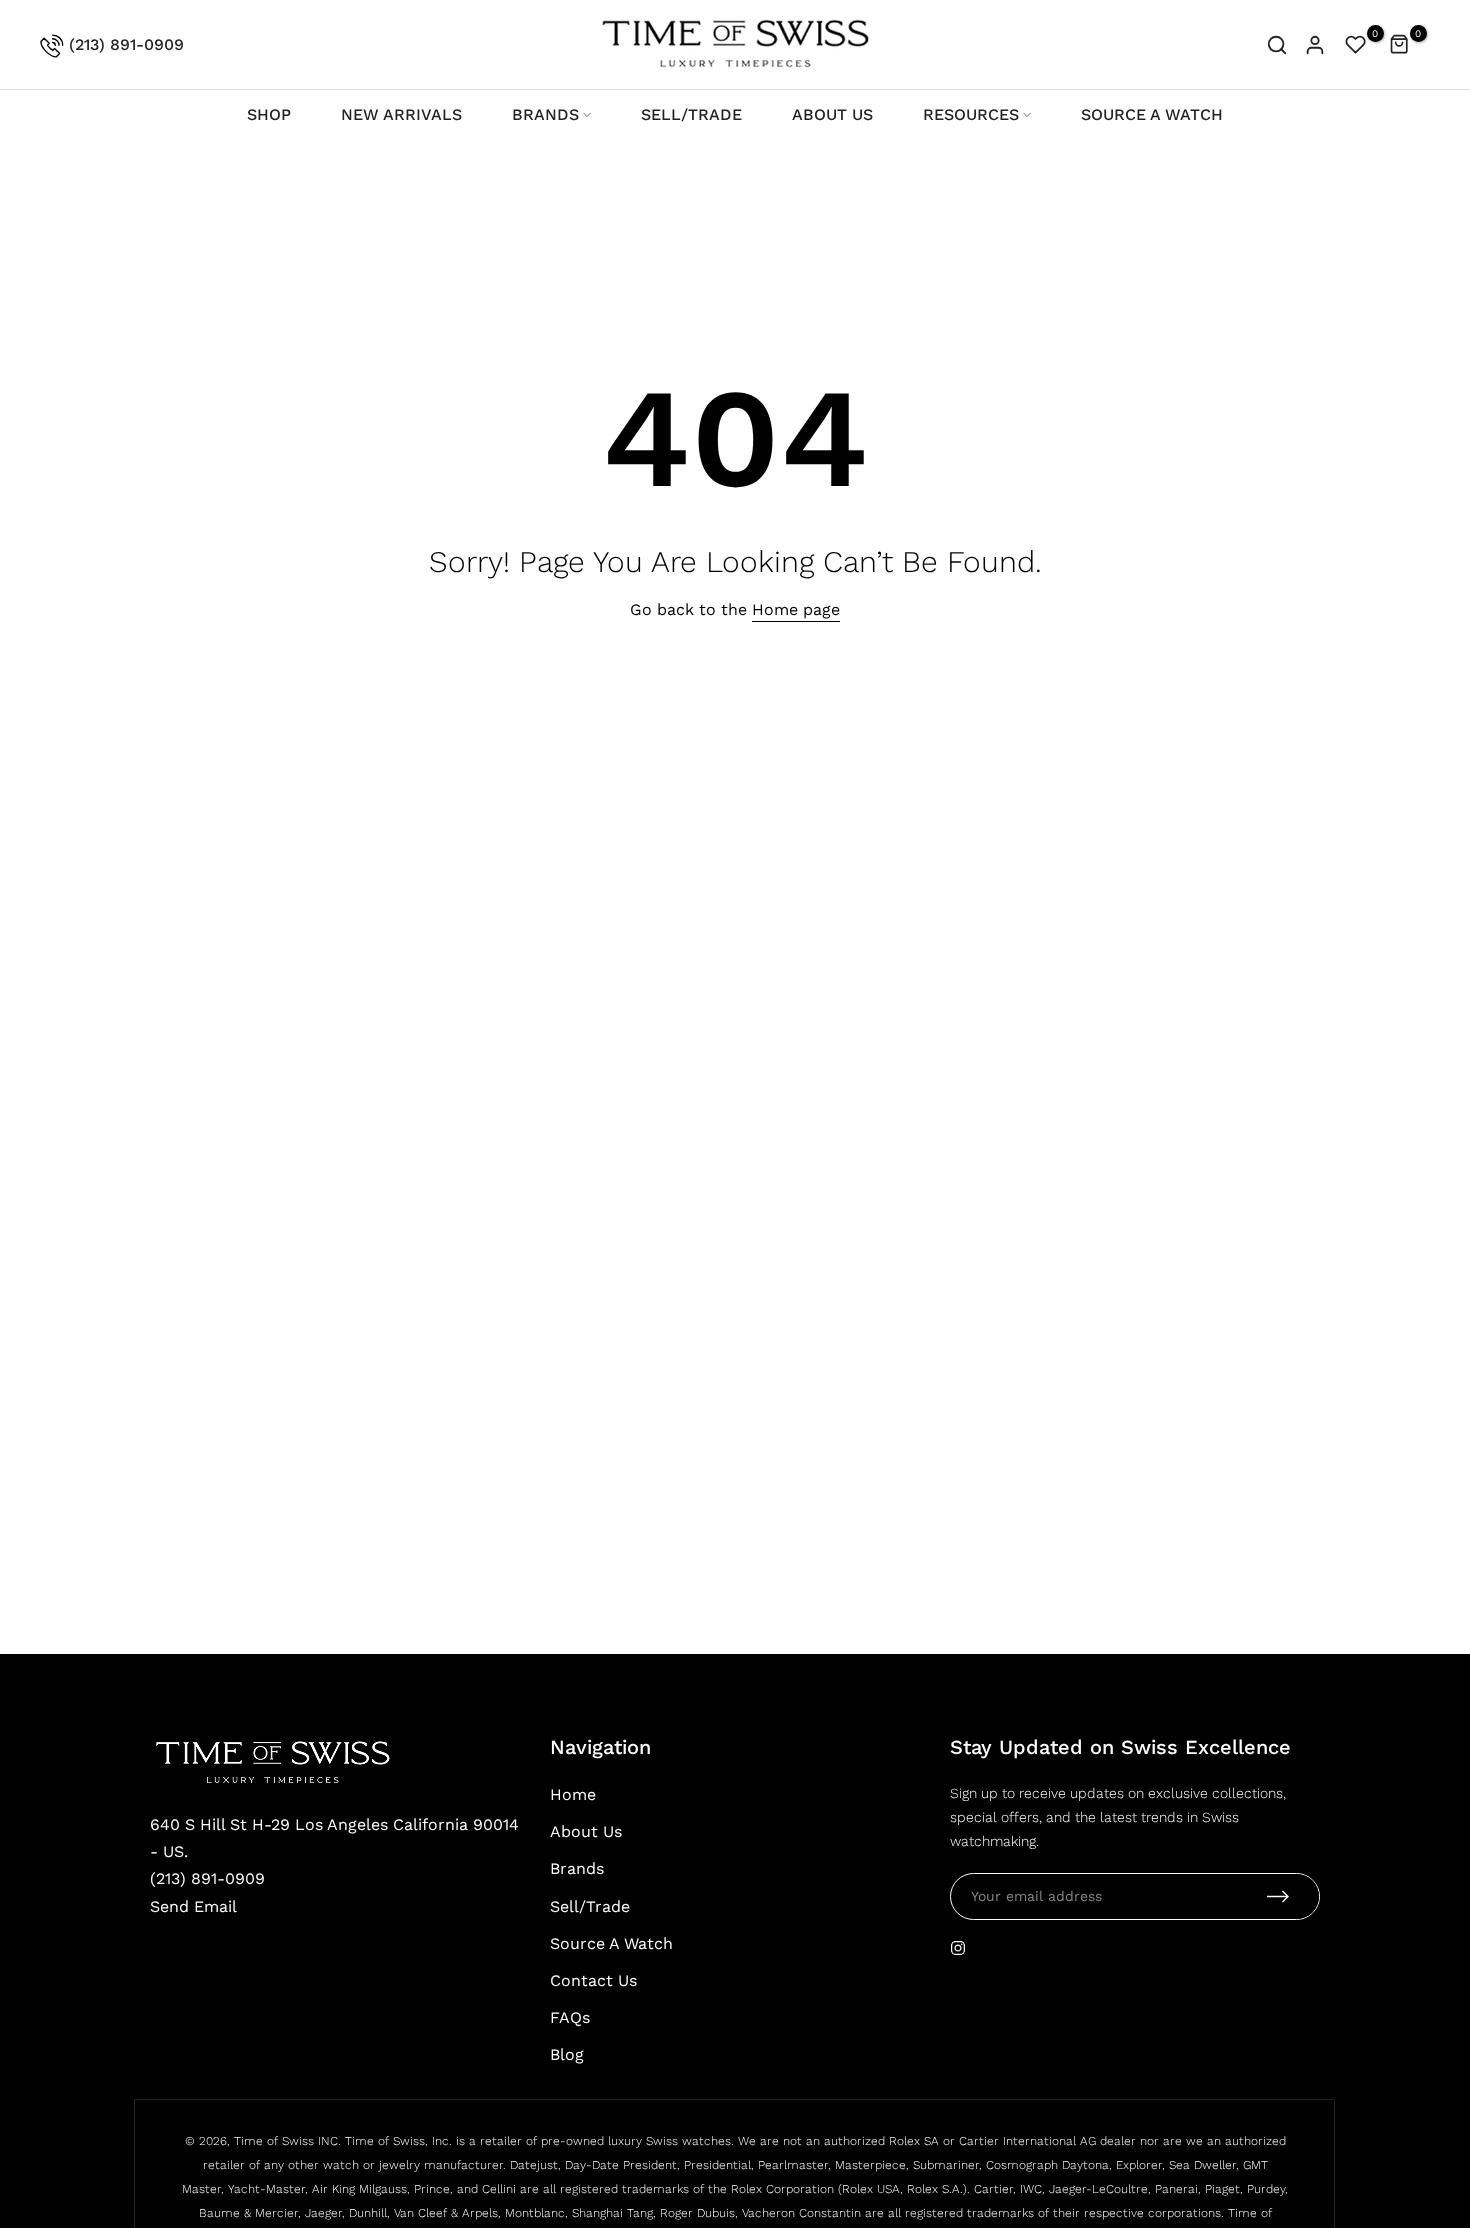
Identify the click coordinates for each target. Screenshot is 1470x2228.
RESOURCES (971, 114)
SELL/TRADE (691, 114)
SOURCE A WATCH (1152, 114)
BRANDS (545, 114)
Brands (577, 1868)
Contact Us (593, 1980)
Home (573, 1794)
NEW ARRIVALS (401, 114)
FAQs (570, 2017)
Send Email (193, 1906)
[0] (1356, 45)
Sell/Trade (590, 1906)
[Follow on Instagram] (958, 1948)
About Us (586, 1831)
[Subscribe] (1278, 1896)
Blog (567, 2054)
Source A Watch (611, 1943)
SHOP (269, 114)
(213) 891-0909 (124, 44)
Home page (796, 609)
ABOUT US (832, 114)
